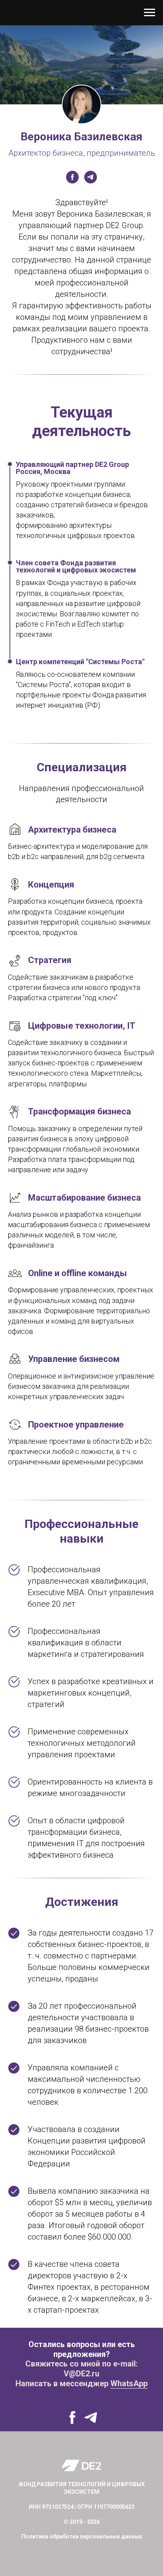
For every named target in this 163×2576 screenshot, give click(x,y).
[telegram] (91, 177)
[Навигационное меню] (150, 13)
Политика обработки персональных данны (80, 2536)
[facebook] (72, 177)
